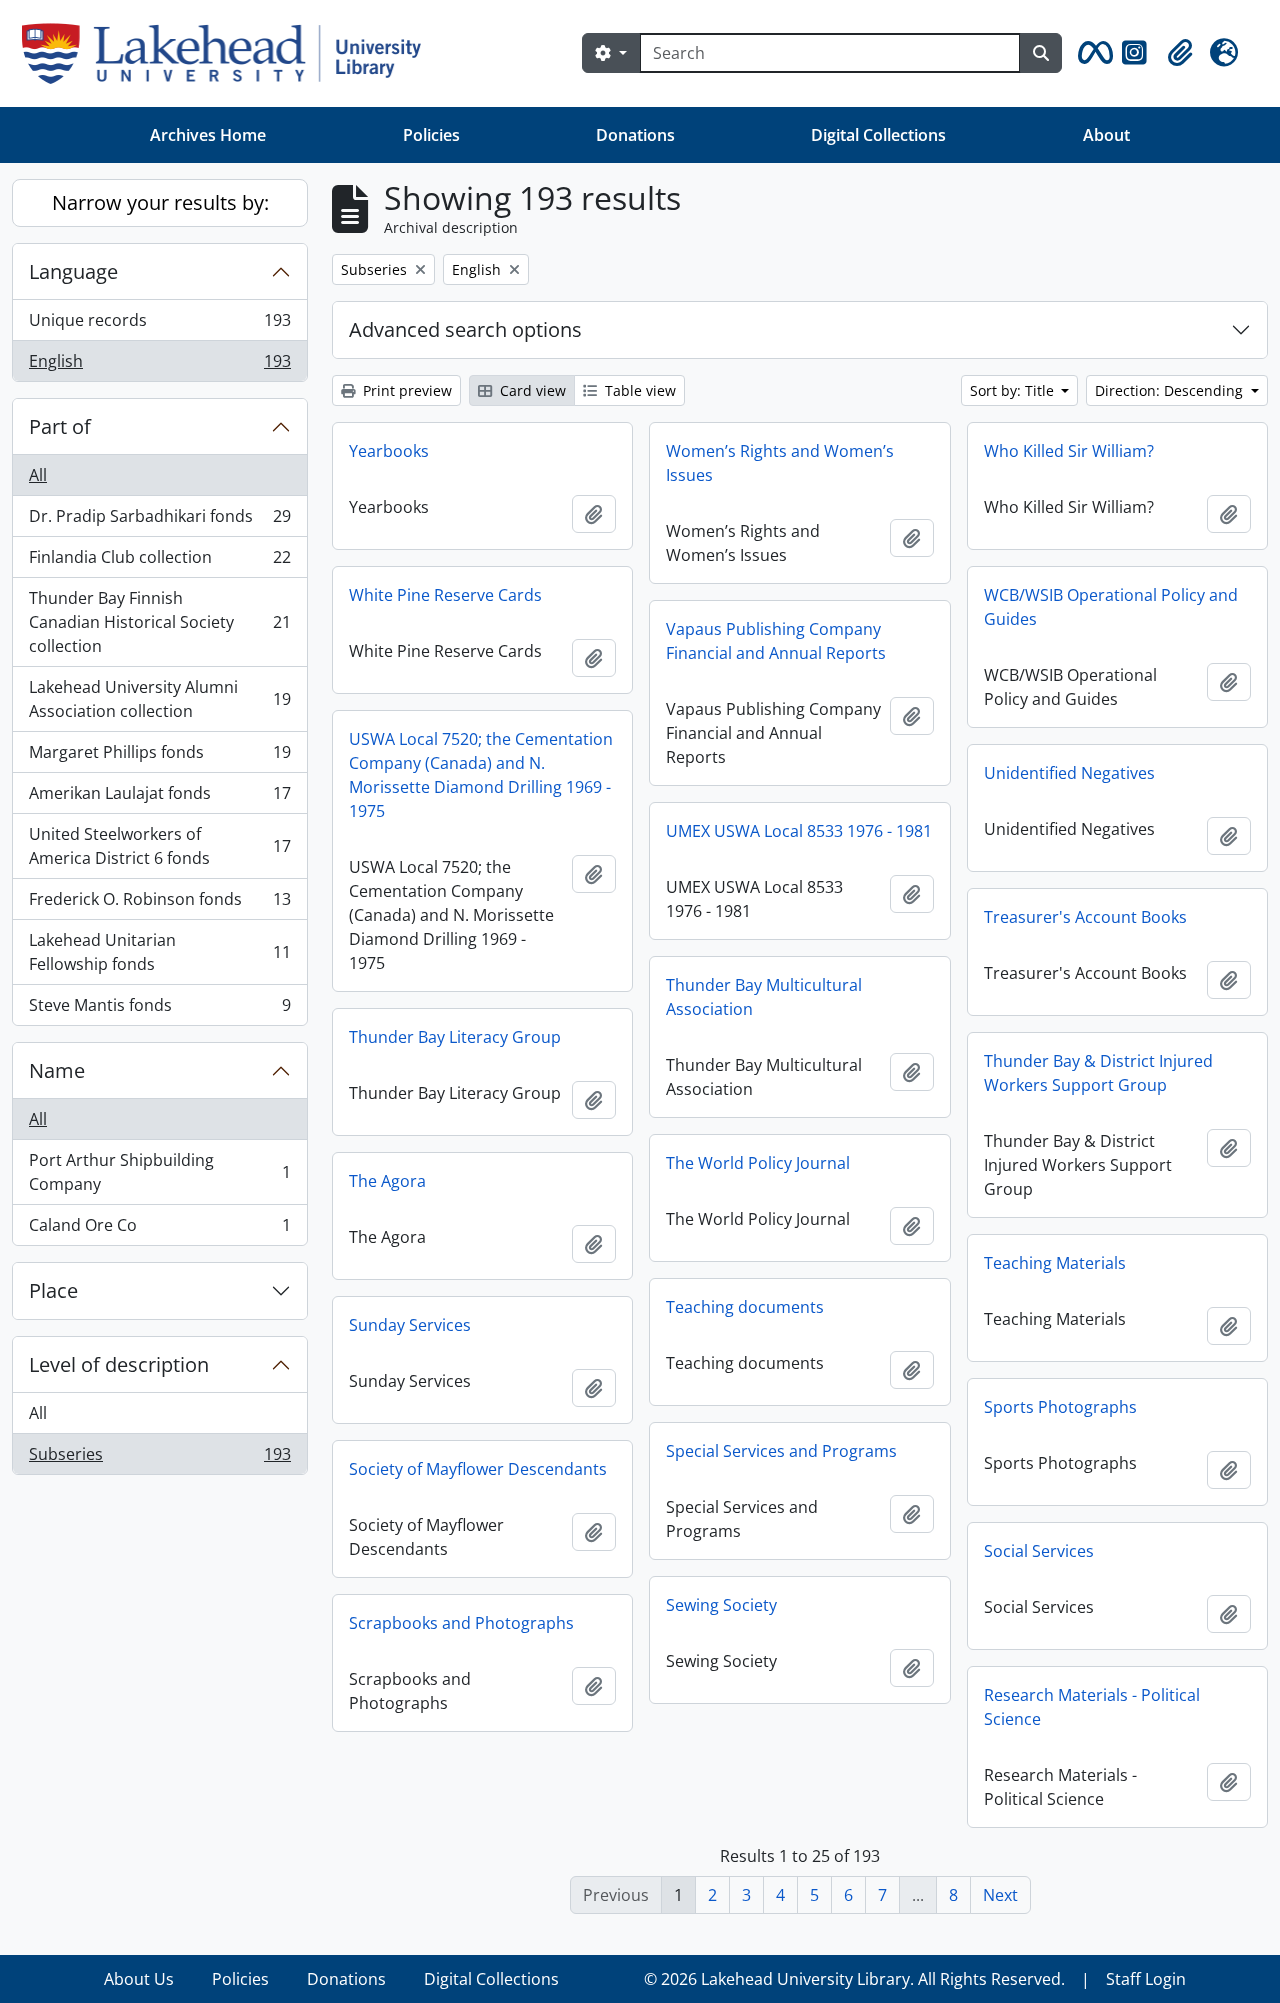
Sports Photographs (1060, 1407)
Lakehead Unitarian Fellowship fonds (159, 952)
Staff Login (1146, 1979)
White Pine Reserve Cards (445, 595)
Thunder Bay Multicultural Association (764, 997)
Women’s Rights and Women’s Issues (780, 463)
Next (1000, 1895)
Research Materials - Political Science (1092, 1707)
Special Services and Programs (781, 1451)
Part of (60, 426)
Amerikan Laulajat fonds (159, 798)
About (1106, 135)
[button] (1092, 53)
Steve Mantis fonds (159, 1009)
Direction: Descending (1171, 390)
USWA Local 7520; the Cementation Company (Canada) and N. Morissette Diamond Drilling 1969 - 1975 (481, 775)
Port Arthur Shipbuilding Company (159, 1172)
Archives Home (208, 135)
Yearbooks (389, 451)
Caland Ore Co (159, 1229)
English (159, 365)
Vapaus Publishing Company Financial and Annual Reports (776, 641)
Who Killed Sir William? (1069, 451)
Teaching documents (745, 1307)
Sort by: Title (1014, 390)
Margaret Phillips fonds (159, 757)
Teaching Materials (1055, 1263)
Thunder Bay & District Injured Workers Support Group (1098, 1073)
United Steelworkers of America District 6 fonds (159, 846)
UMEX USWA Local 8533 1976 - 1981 (799, 831)
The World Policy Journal (758, 1163)
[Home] (229, 53)
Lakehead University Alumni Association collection (159, 699)
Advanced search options (465, 329)
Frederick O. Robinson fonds (159, 904)
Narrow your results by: (160, 202)
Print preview (405, 390)
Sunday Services (410, 1325)
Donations (635, 135)
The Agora (387, 1181)
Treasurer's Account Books (1085, 917)
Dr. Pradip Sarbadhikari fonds (159, 521)
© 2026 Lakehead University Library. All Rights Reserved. (854, 1979)
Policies (431, 135)
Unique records (159, 325)
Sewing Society (721, 1605)
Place (53, 1290)
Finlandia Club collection (159, 562)
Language (73, 271)
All (38, 475)
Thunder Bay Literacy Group (455, 1037)
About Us (139, 1979)
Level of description (119, 1364)
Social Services (1039, 1551)
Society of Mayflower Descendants (478, 1469)
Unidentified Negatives (1069, 773)
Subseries (159, 1458)
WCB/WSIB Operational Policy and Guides (1111, 607)
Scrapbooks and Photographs (461, 1623)
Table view (638, 390)
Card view (531, 390)
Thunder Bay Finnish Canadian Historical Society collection (159, 622)
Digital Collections (878, 135)
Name (57, 1070)
